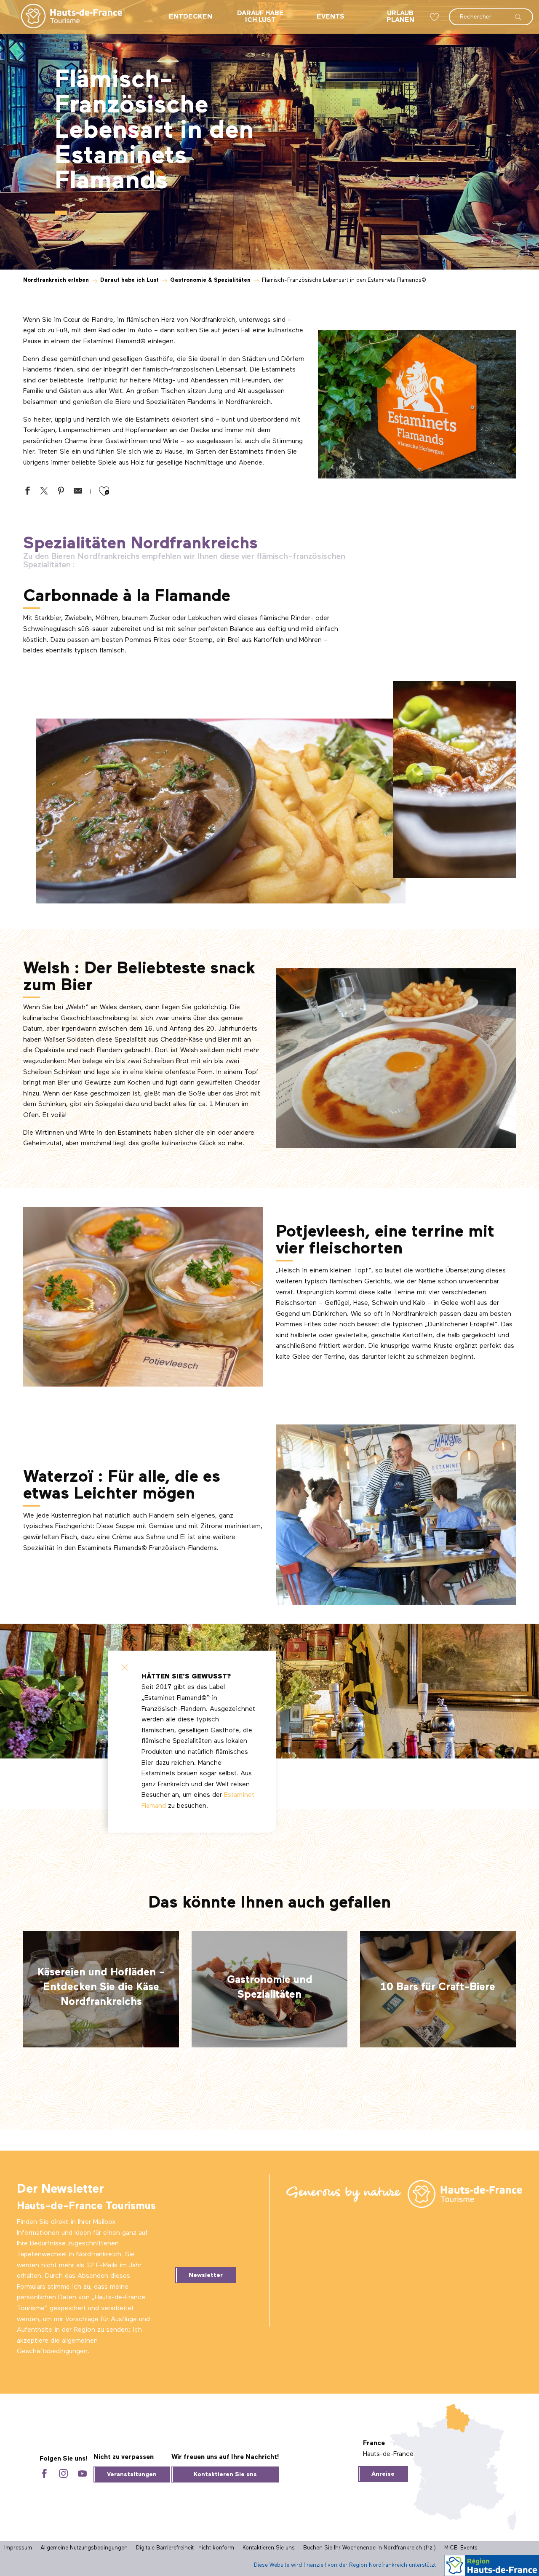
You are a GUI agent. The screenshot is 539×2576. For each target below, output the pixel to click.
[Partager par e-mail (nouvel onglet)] (78, 493)
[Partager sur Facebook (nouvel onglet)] (27, 493)
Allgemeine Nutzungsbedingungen (84, 2548)
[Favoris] (435, 17)
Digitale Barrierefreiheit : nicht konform (185, 2548)
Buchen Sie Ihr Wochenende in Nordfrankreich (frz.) (370, 2548)
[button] (491, 13)
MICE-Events (461, 2548)
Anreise (383, 2474)
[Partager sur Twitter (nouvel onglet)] (44, 493)
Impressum (18, 2548)
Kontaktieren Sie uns (225, 2474)
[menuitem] (65, 17)
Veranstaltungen (132, 2474)
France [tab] (374, 2443)
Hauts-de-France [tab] (388, 2454)
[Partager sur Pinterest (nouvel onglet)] (61, 493)
